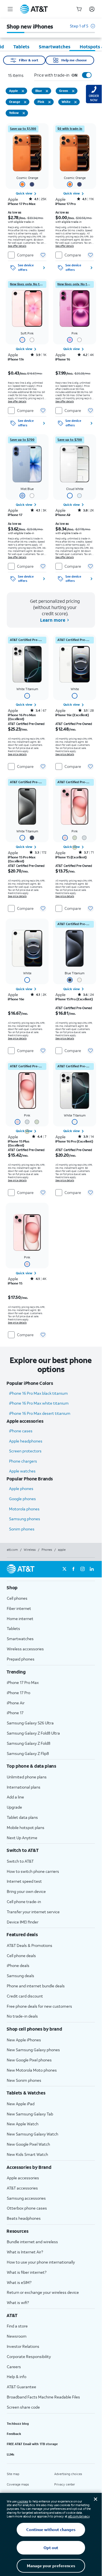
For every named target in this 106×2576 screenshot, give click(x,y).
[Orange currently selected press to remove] (25, 102)
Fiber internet (19, 1608)
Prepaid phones (21, 1659)
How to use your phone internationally (41, 2262)
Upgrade (14, 1807)
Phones (47, 1550)
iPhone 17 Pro (19, 1693)
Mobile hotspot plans (26, 1827)
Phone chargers (23, 1461)
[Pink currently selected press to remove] (49, 102)
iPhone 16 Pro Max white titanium (39, 1403)
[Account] (92, 9)
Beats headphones (24, 2218)
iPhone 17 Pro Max (23, 1682)
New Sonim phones (24, 2080)
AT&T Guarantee (21, 2387)
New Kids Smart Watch (27, 2154)
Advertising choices (68, 2474)
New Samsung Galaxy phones (33, 2050)
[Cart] (79, 9)
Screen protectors (25, 1451)
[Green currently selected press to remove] (73, 91)
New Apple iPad (21, 2104)
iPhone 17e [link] (16, 359)
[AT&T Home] (34, 9)
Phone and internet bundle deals (36, 1986)
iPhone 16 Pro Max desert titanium (40, 1413)
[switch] (81, 75)
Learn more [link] (52, 620)
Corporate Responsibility (29, 2356)
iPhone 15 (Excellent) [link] (71, 857)
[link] (23, 129)
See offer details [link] (17, 246)
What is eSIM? (19, 2282)
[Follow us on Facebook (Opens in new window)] (73, 1569)
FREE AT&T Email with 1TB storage (32, 2444)
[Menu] (10, 9)
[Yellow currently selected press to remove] (24, 113)
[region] (27, 199)
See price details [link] (17, 754)
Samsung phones (25, 1519)
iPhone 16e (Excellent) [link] (72, 715)
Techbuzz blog (18, 2424)
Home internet (20, 1619)
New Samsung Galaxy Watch (33, 2134)
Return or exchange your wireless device (43, 2292)
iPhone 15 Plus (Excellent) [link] (19, 1143)
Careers (14, 2367)
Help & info (17, 2377)
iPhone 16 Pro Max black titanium (38, 1393)
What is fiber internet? (27, 2272)
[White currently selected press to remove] (75, 102)
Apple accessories (23, 2178)
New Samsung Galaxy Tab (30, 2114)
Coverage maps (18, 2484)
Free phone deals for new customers (39, 2006)
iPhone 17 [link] (15, 515)
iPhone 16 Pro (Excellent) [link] (74, 1141)
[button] (82, 29)
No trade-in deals (22, 2016)
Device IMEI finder (23, 1922)
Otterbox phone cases (27, 2208)
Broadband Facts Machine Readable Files (43, 2397)
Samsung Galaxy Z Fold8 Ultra (33, 1733)
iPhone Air (16, 1703)
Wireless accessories (25, 1649)
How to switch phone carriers (33, 1871)
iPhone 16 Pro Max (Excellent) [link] (22, 717)
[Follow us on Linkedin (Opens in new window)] (92, 1569)
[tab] (21, 47)
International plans (24, 1787)
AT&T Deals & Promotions (30, 1945)
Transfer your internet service (33, 1912)
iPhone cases (21, 1431)
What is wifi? (18, 2302)
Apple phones (21, 1488)
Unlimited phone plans (27, 1777)
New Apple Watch (23, 2124)
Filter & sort (29, 60)
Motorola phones (24, 1509)
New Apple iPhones (24, 2040)
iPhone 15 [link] (15, 1283)
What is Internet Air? (25, 2252)
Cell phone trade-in (24, 1902)
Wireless (30, 1550)
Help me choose (74, 60)
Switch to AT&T (20, 1861)
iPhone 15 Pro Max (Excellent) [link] (22, 859)
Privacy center (65, 2484)
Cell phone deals (21, 1956)
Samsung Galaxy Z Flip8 (28, 1753)
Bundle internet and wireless (32, 2242)
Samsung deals (20, 1976)
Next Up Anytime (22, 1838)
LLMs (11, 2454)
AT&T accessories (22, 2188)
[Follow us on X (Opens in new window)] (64, 1569)
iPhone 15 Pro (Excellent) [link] (74, 999)
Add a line (15, 1797)
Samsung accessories (26, 2198)
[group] (51, 1588)
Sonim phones (22, 1529)
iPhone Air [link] (63, 515)
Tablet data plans (22, 1817)
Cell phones (17, 1598)
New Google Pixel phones (29, 2060)
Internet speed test (24, 1881)
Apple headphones (26, 1441)
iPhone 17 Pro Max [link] (22, 204)
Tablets (13, 1628)
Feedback (14, 2434)
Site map (13, 2474)
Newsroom (17, 2336)
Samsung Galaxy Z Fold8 (29, 1743)
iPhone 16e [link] (16, 999)
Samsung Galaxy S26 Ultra (30, 1723)
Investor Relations (23, 2346)
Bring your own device (26, 1891)
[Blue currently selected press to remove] (47, 91)
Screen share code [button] (23, 2407)
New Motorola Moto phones (32, 2070)
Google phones (22, 1499)
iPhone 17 (15, 1713)
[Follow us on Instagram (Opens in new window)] (83, 1569)
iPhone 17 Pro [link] (66, 204)
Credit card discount (25, 1996)
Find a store (17, 2326)
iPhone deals (18, 1965)
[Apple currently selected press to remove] (23, 91)
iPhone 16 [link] (63, 359)
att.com (12, 1550)
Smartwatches (20, 1639)
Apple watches (22, 1471)
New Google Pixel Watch (28, 2144)
